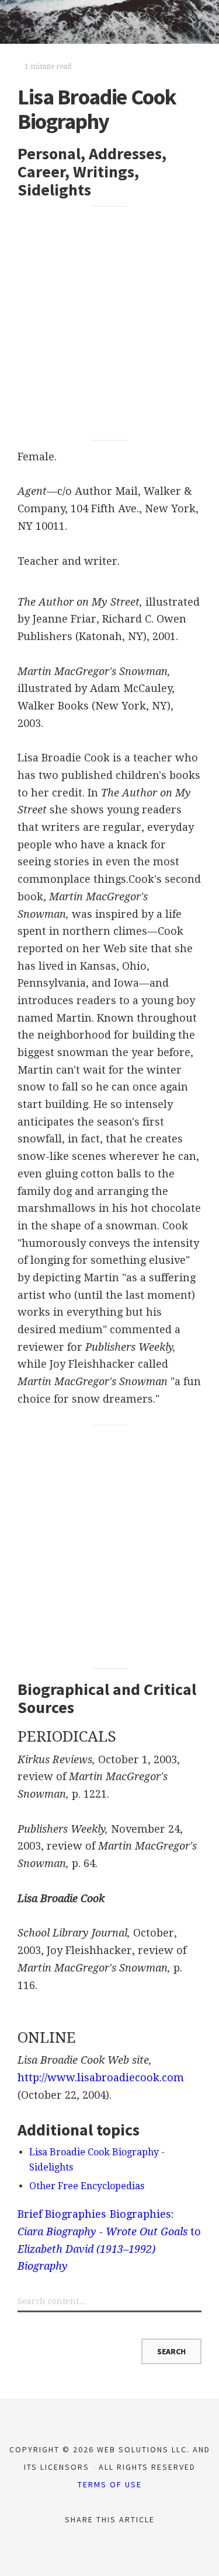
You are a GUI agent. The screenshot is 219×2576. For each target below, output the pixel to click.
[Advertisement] (109, 324)
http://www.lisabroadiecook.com (101, 2077)
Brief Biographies (62, 2214)
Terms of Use (110, 2484)
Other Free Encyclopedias (87, 2186)
